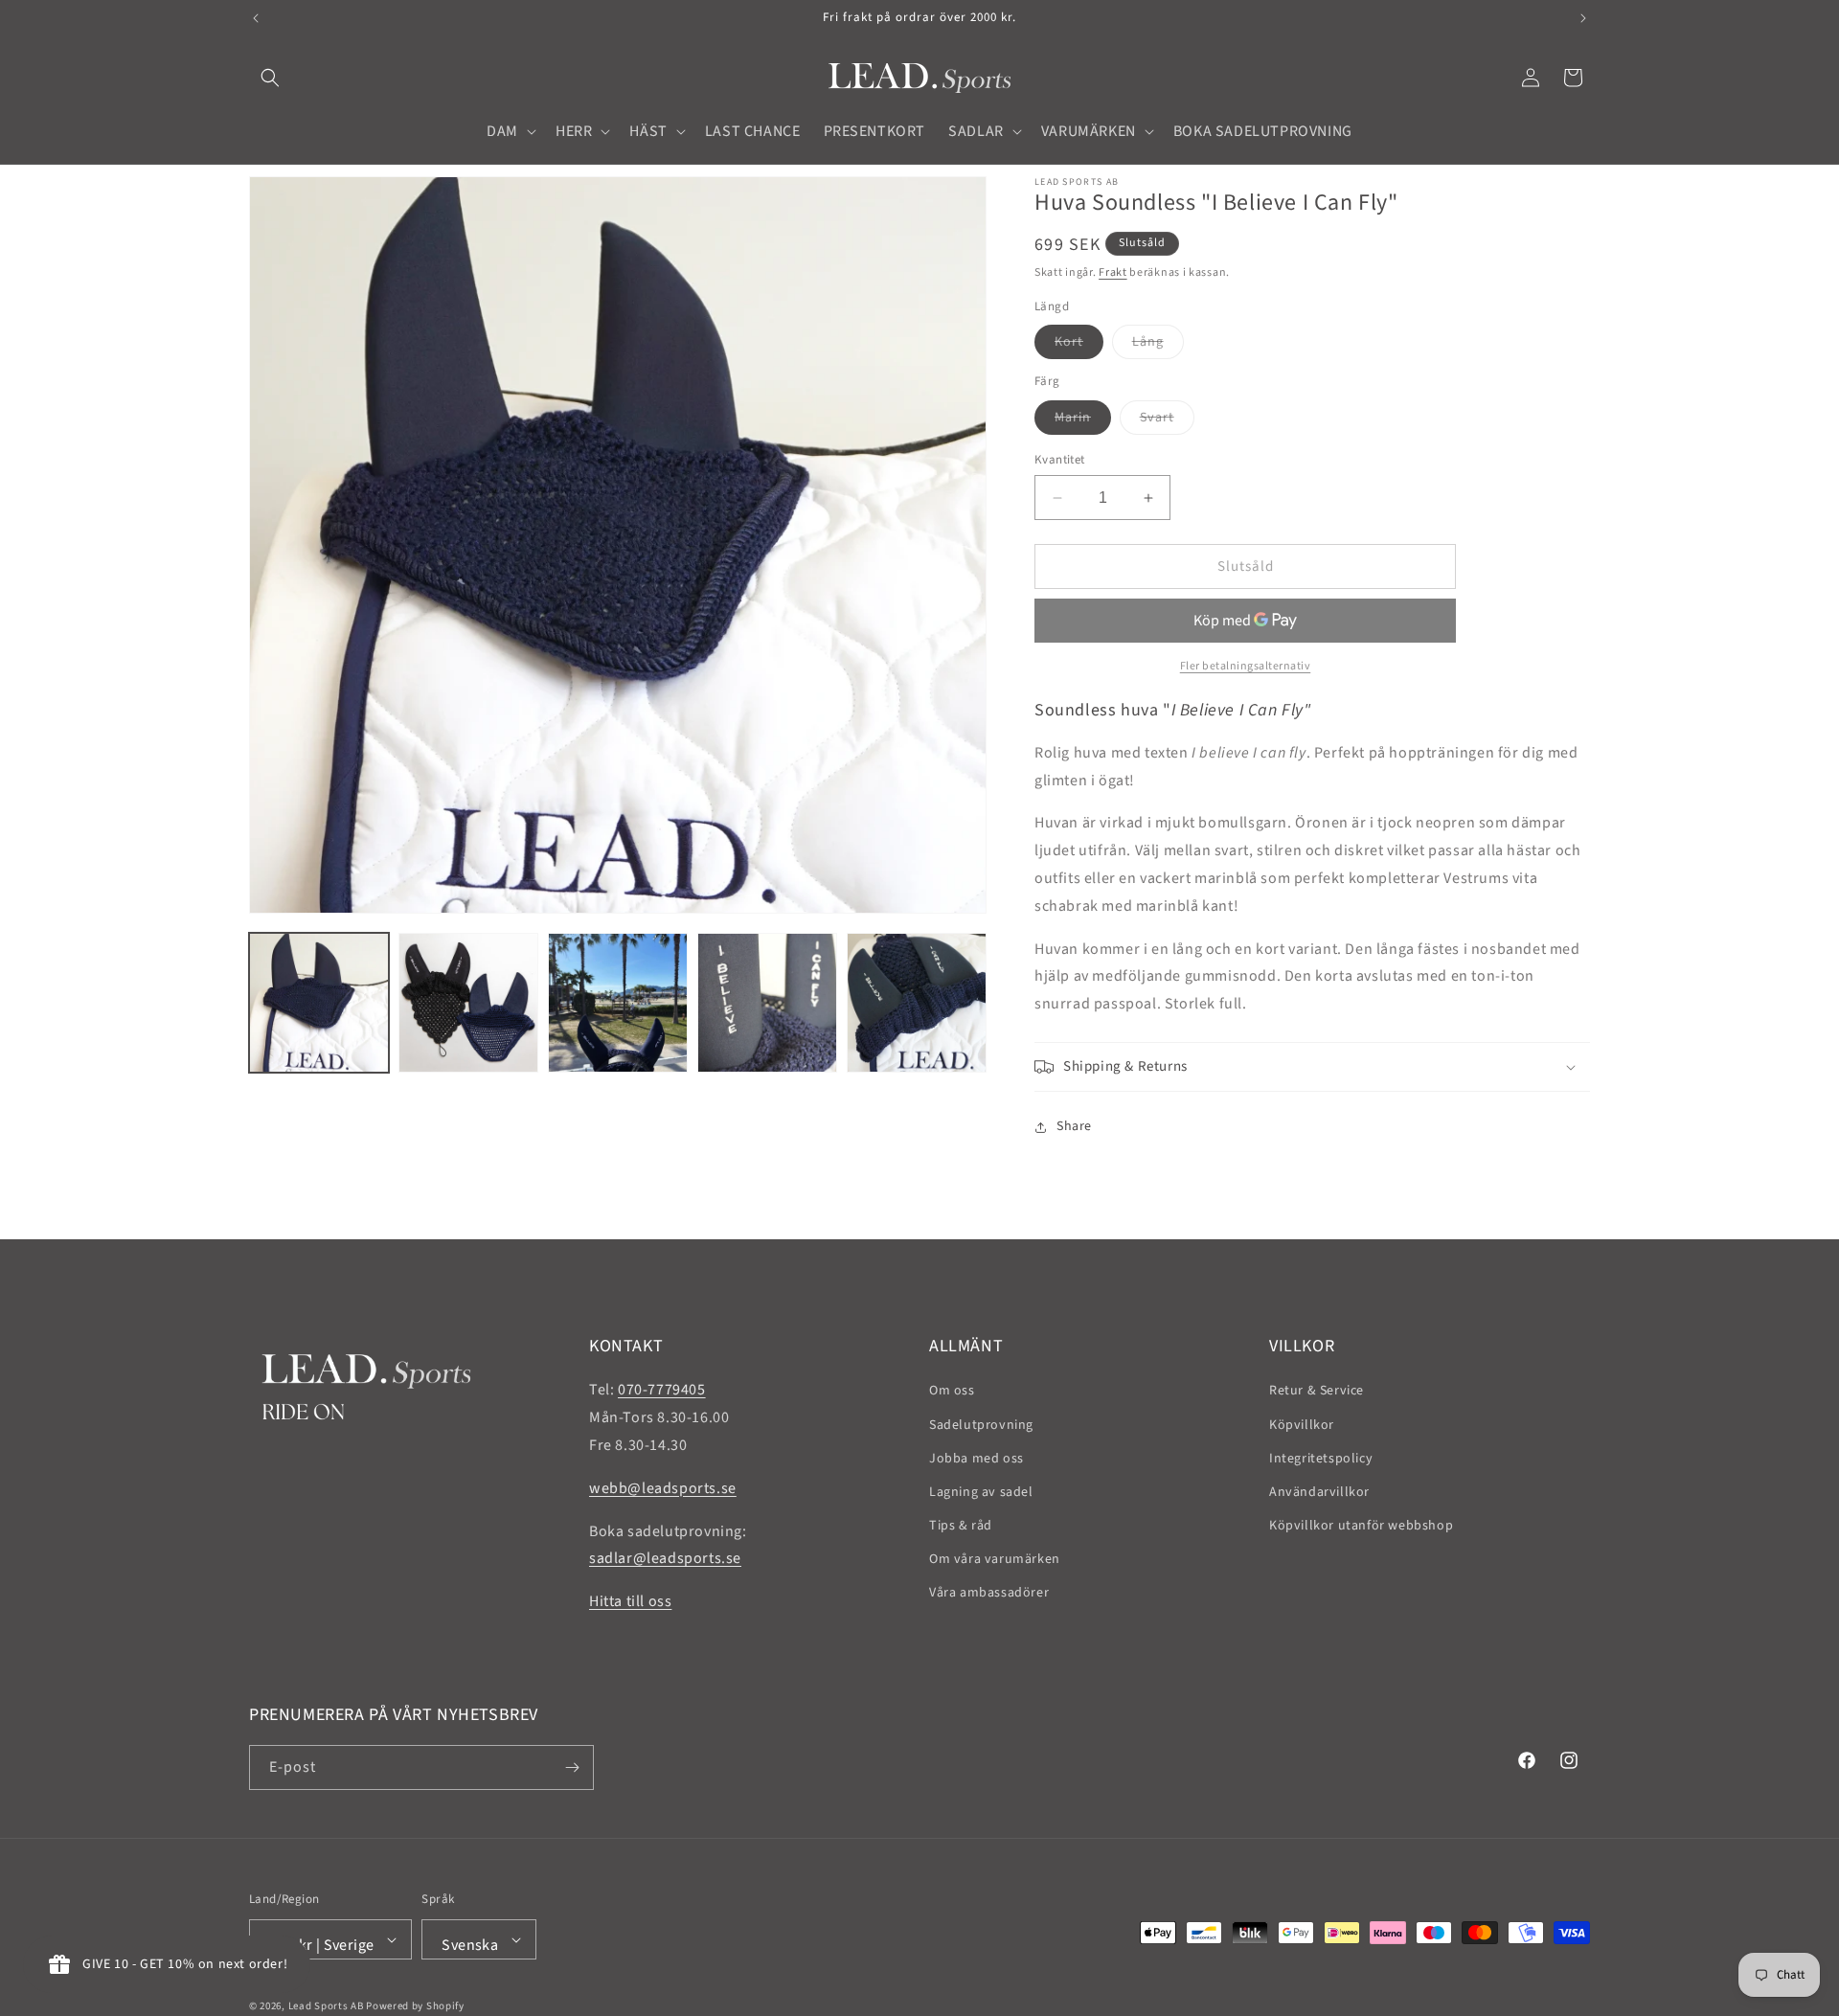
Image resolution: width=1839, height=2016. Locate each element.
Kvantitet (1060, 460)
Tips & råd (961, 1526)
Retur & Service (1317, 1391)
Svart (1167, 421)
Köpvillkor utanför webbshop (1361, 1526)
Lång (1158, 345)
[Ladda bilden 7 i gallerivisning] (917, 1003)
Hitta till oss (630, 1601)
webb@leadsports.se (663, 1488)
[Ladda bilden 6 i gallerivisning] (767, 1003)
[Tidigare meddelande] (256, 18)
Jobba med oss (976, 1459)
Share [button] (1074, 1126)
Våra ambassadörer (989, 1593)
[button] (270, 78)
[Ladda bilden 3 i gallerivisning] (618, 1003)
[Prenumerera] (572, 1767)
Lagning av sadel (981, 1492)
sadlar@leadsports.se (665, 1558)
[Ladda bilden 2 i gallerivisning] (468, 1003)
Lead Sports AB (326, 2006)
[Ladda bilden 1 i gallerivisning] (319, 1003)
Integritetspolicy (1321, 1459)
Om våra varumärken (995, 1559)
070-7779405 (662, 1390)
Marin (1083, 421)
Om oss (952, 1391)
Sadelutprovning (981, 1425)
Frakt (1113, 272)
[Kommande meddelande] (1583, 18)
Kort (1079, 345)
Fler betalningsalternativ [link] (1246, 666)
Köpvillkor (1302, 1425)
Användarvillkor (1319, 1492)
